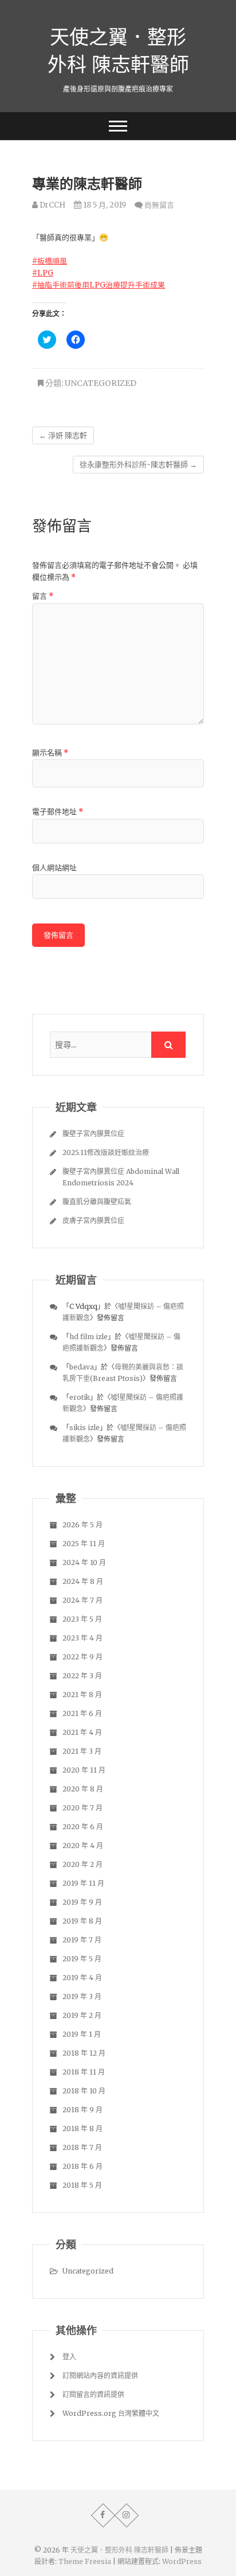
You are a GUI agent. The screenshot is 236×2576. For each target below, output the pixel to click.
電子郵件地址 (58, 812)
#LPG (43, 273)
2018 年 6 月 (82, 2166)
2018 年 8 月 (82, 2129)
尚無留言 (159, 205)
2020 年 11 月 (84, 1770)
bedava (82, 1367)
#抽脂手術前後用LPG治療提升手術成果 (99, 285)
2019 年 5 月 (82, 1959)
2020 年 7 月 (82, 1808)
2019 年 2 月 (82, 2015)
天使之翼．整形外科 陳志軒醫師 (118, 50)
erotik (80, 1397)
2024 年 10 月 (84, 1562)
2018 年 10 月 (84, 2091)
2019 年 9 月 (82, 1902)
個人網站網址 (54, 868)
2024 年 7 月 (82, 1600)
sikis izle (84, 1428)
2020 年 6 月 (83, 1827)
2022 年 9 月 (82, 1657)
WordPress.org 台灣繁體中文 (111, 2413)
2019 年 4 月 (82, 1978)
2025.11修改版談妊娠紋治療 (106, 1152)
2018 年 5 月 (82, 2185)
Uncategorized (101, 383)
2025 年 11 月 (84, 1544)
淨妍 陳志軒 (63, 435)
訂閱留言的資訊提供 (93, 2394)
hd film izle (88, 1337)
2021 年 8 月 (82, 1695)
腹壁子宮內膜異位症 (93, 1134)
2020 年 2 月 (82, 1864)
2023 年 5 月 (82, 1619)
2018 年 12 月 (84, 2053)
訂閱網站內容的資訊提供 (100, 2376)
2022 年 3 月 (82, 1676)
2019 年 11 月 (83, 1883)
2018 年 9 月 (82, 2110)
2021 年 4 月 (82, 1732)
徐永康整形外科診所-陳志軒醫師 (138, 465)
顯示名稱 (50, 753)
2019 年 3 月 (82, 1996)
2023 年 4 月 (82, 1638)
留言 (43, 596)
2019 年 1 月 (82, 2034)
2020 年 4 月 (83, 1846)
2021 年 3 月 (82, 1751)
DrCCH (52, 205)
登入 (69, 2357)
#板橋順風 (50, 261)
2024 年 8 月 (83, 1581)
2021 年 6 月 (82, 1713)
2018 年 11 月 (84, 2072)
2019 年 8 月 (82, 1921)
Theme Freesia (85, 2561)
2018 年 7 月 (82, 2147)
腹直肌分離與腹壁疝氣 (97, 1202)
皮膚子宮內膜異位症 (93, 1221)
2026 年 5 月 (82, 1525)
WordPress (182, 2561)
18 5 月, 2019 (104, 205)
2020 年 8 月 (83, 1789)
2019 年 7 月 (82, 1940)
